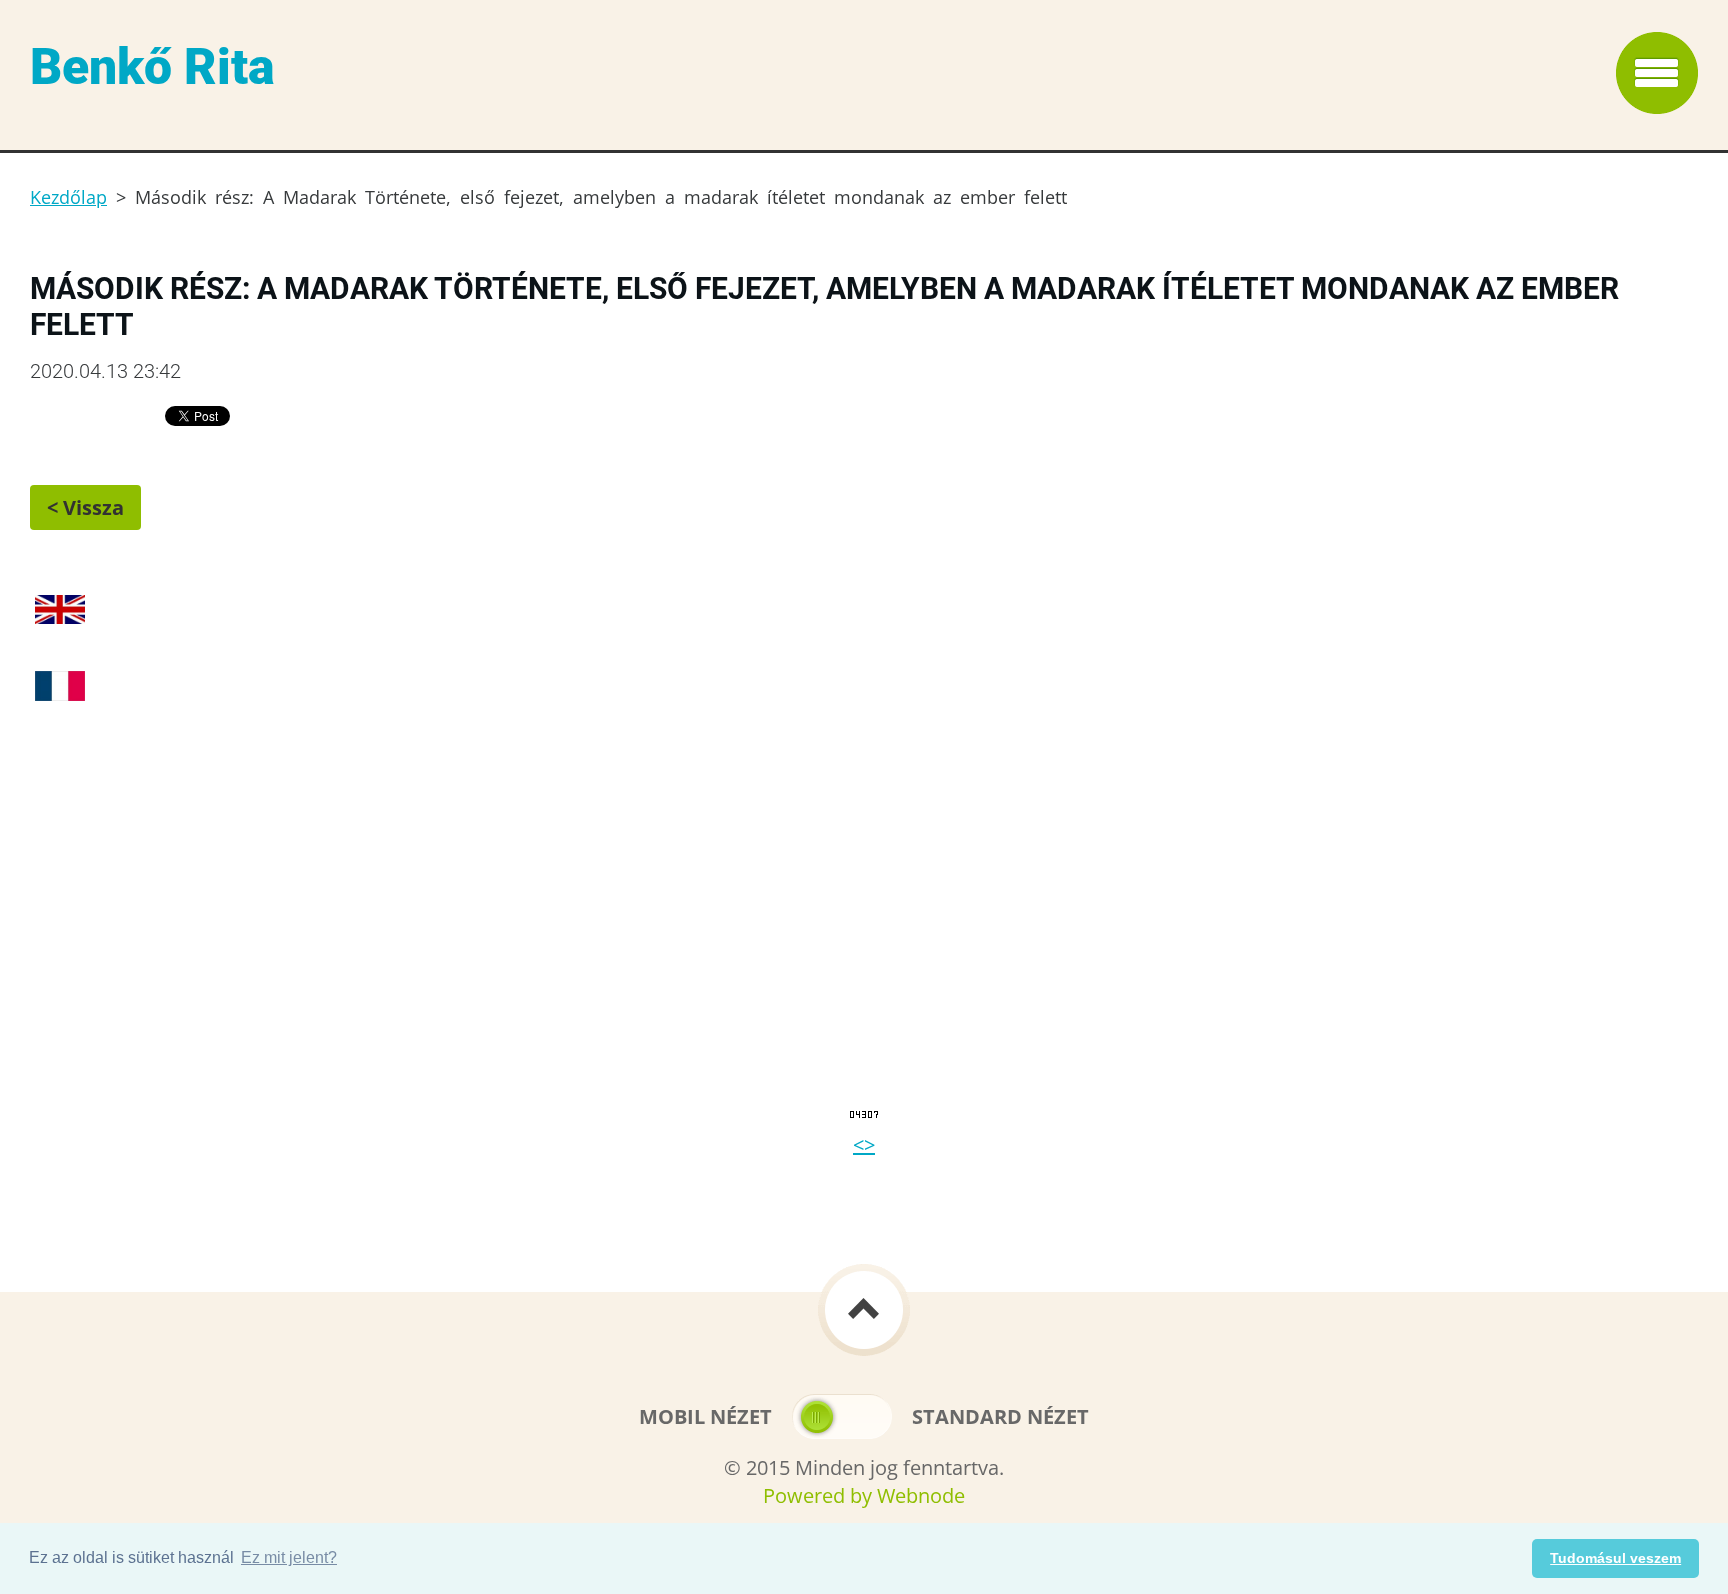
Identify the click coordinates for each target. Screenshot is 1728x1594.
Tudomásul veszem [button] (1615, 1558)
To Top (864, 1310)
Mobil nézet (705, 1416)
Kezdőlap (68, 197)
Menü (1657, 73)
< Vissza (85, 507)
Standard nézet (1000, 1416)
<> (864, 1144)
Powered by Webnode (864, 1495)
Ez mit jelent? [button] (289, 1557)
